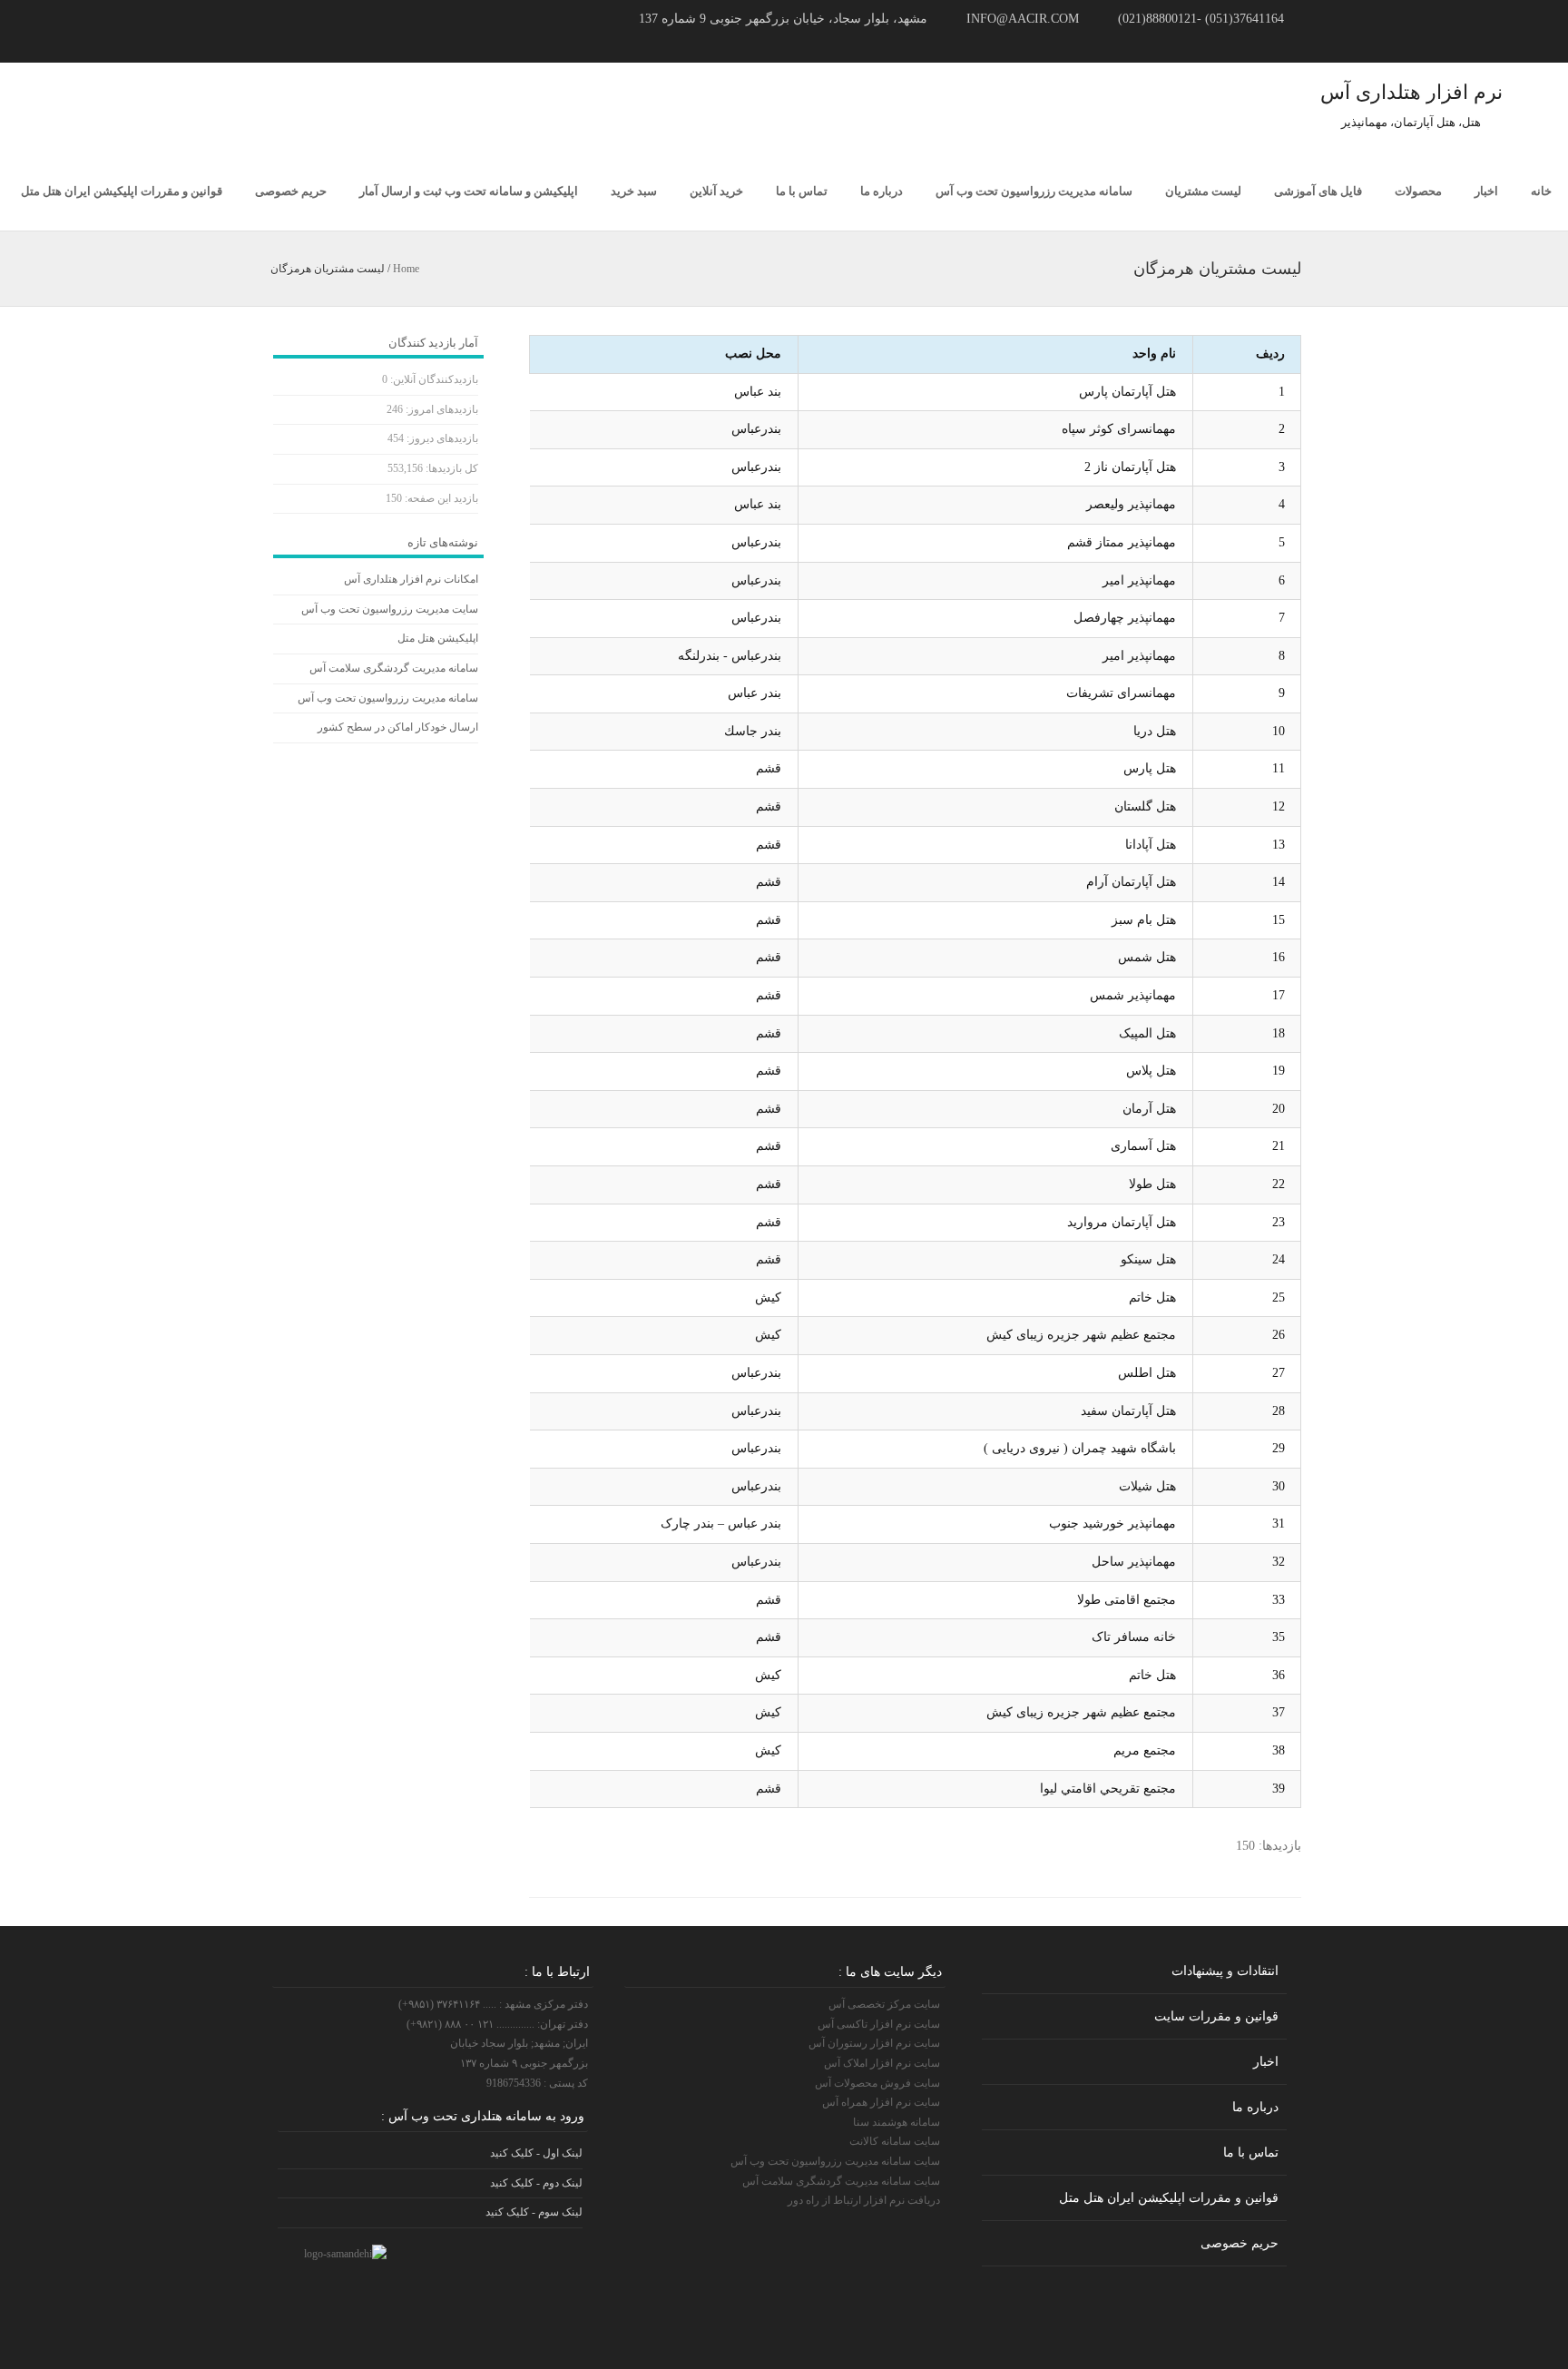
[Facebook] (294, 44)
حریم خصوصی (291, 191)
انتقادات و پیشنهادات (1225, 1971)
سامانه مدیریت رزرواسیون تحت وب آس (1034, 191)
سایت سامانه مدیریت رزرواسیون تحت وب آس (835, 2161)
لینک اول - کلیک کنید (536, 2153)
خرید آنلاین (716, 191)
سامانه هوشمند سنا (897, 2122)
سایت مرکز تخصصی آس (884, 2004)
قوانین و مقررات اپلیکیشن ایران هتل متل (122, 191)
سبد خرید (634, 191)
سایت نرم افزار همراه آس (881, 2102)
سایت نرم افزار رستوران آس (874, 2043)
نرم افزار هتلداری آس (1411, 92)
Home (406, 269)
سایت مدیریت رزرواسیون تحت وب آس (390, 609)
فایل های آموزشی (1318, 191)
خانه (1541, 191)
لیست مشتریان (1203, 191)
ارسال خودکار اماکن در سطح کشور (398, 727)
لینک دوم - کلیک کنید (536, 2183)
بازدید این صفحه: (440, 498)
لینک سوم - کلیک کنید (534, 2212)
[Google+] (338, 44)
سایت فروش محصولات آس (877, 2083)
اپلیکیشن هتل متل (438, 638)
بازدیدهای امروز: (441, 409)
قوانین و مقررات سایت (1216, 2016)
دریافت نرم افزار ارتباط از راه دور (864, 2200)
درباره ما (882, 191)
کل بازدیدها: (451, 468)
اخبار (1486, 191)
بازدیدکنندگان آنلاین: (433, 379)
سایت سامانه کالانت (895, 2141)
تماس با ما (802, 191)
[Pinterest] (316, 44)
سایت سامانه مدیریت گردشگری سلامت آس (841, 2181)
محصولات (1418, 191)
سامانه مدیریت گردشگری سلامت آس (394, 668)
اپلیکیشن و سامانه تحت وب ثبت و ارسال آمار (469, 191)
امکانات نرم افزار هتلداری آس (411, 579)
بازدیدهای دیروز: (441, 438)
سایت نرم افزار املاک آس (882, 2063)
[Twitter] (272, 44)
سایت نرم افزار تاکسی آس (879, 2024)
